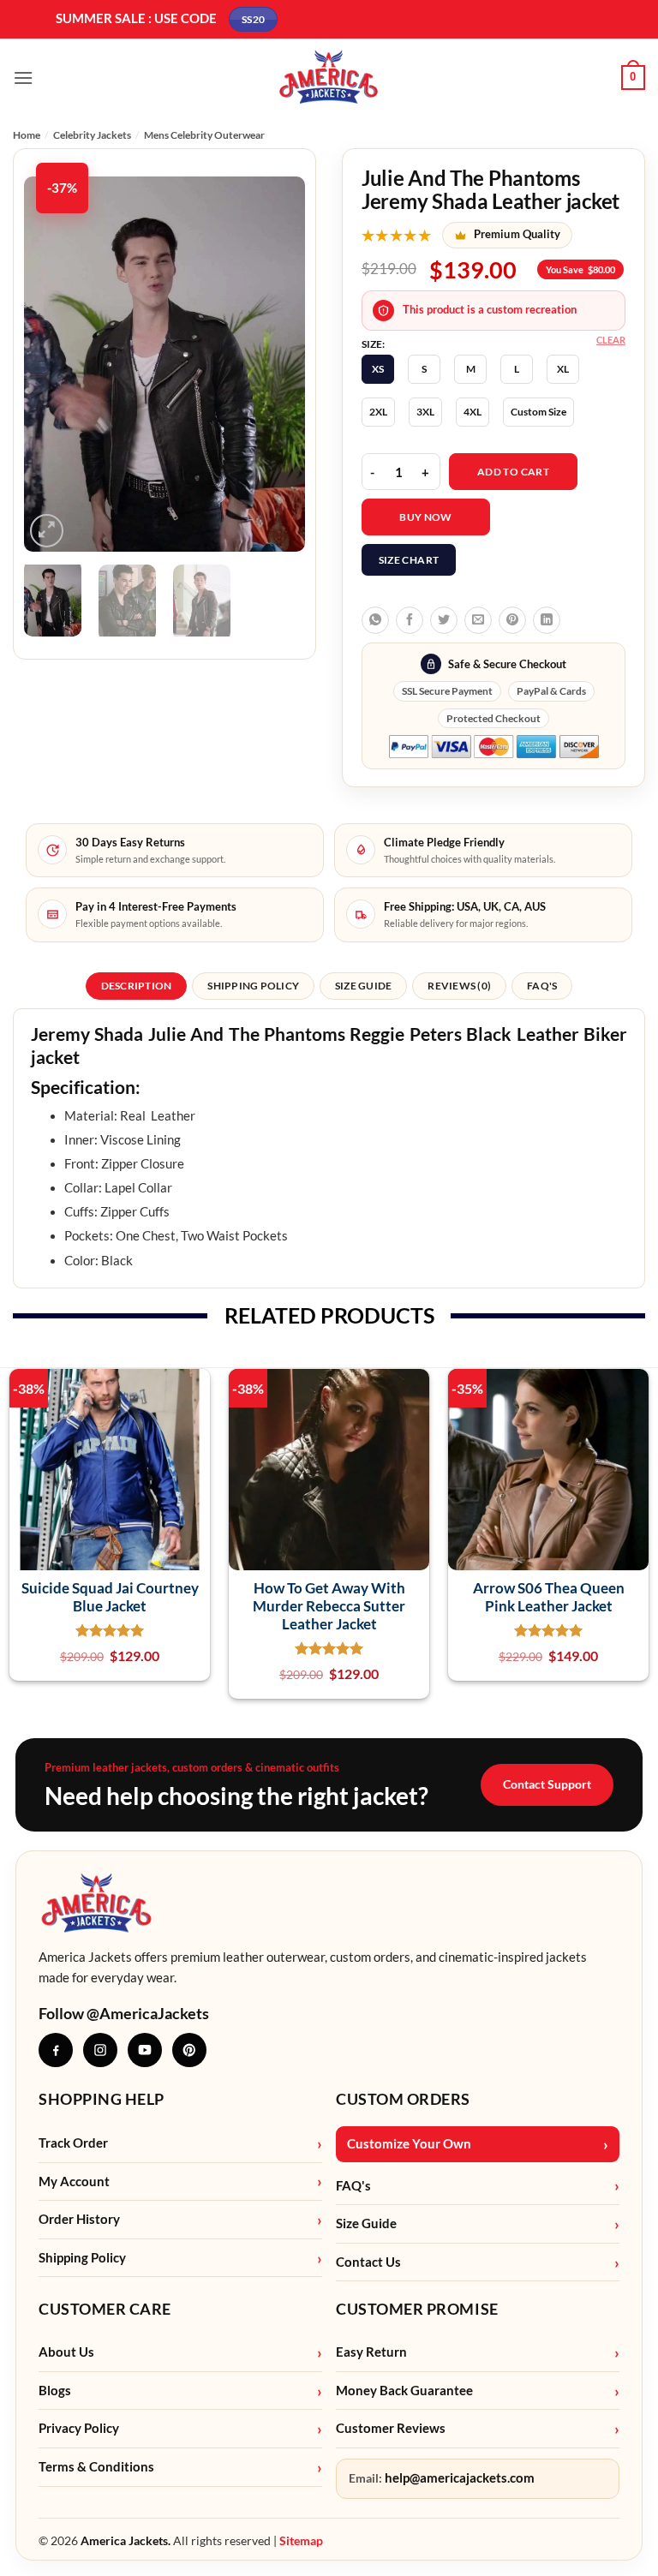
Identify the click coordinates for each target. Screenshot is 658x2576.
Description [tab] (137, 986)
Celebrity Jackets (92, 135)
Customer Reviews (391, 2428)
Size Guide (366, 2223)
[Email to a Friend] (478, 620)
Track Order (73, 2143)
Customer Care (105, 2309)
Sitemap (301, 2540)
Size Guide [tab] (363, 986)
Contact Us (368, 2262)
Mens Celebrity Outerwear (204, 135)
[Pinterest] (189, 2050)
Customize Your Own (409, 2144)
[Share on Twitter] (444, 620)
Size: (373, 344)
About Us (66, 2352)
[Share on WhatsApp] (375, 620)
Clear (611, 340)
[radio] (378, 369)
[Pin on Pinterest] (512, 620)
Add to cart (513, 472)
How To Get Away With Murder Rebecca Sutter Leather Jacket (329, 1606)
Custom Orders (403, 2099)
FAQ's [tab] (542, 986)
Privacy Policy (79, 2428)
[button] (23, 78)
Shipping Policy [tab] (253, 986)
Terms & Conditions (96, 2467)
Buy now (426, 517)
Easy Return (371, 2352)
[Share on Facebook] (410, 620)
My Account (74, 2182)
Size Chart (409, 560)
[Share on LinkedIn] (547, 620)
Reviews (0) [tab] (459, 986)
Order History (79, 2219)
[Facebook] (56, 2050)
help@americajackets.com (460, 2478)
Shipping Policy (82, 2258)
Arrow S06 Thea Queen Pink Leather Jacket (549, 1597)
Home (27, 135)
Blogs (55, 2391)
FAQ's (353, 2186)
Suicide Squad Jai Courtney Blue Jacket (110, 1597)
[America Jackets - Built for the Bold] (329, 78)
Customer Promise (417, 2309)
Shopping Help (102, 2099)
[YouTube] (145, 2050)
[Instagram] (100, 2050)
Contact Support (547, 1784)
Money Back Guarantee (404, 2391)
